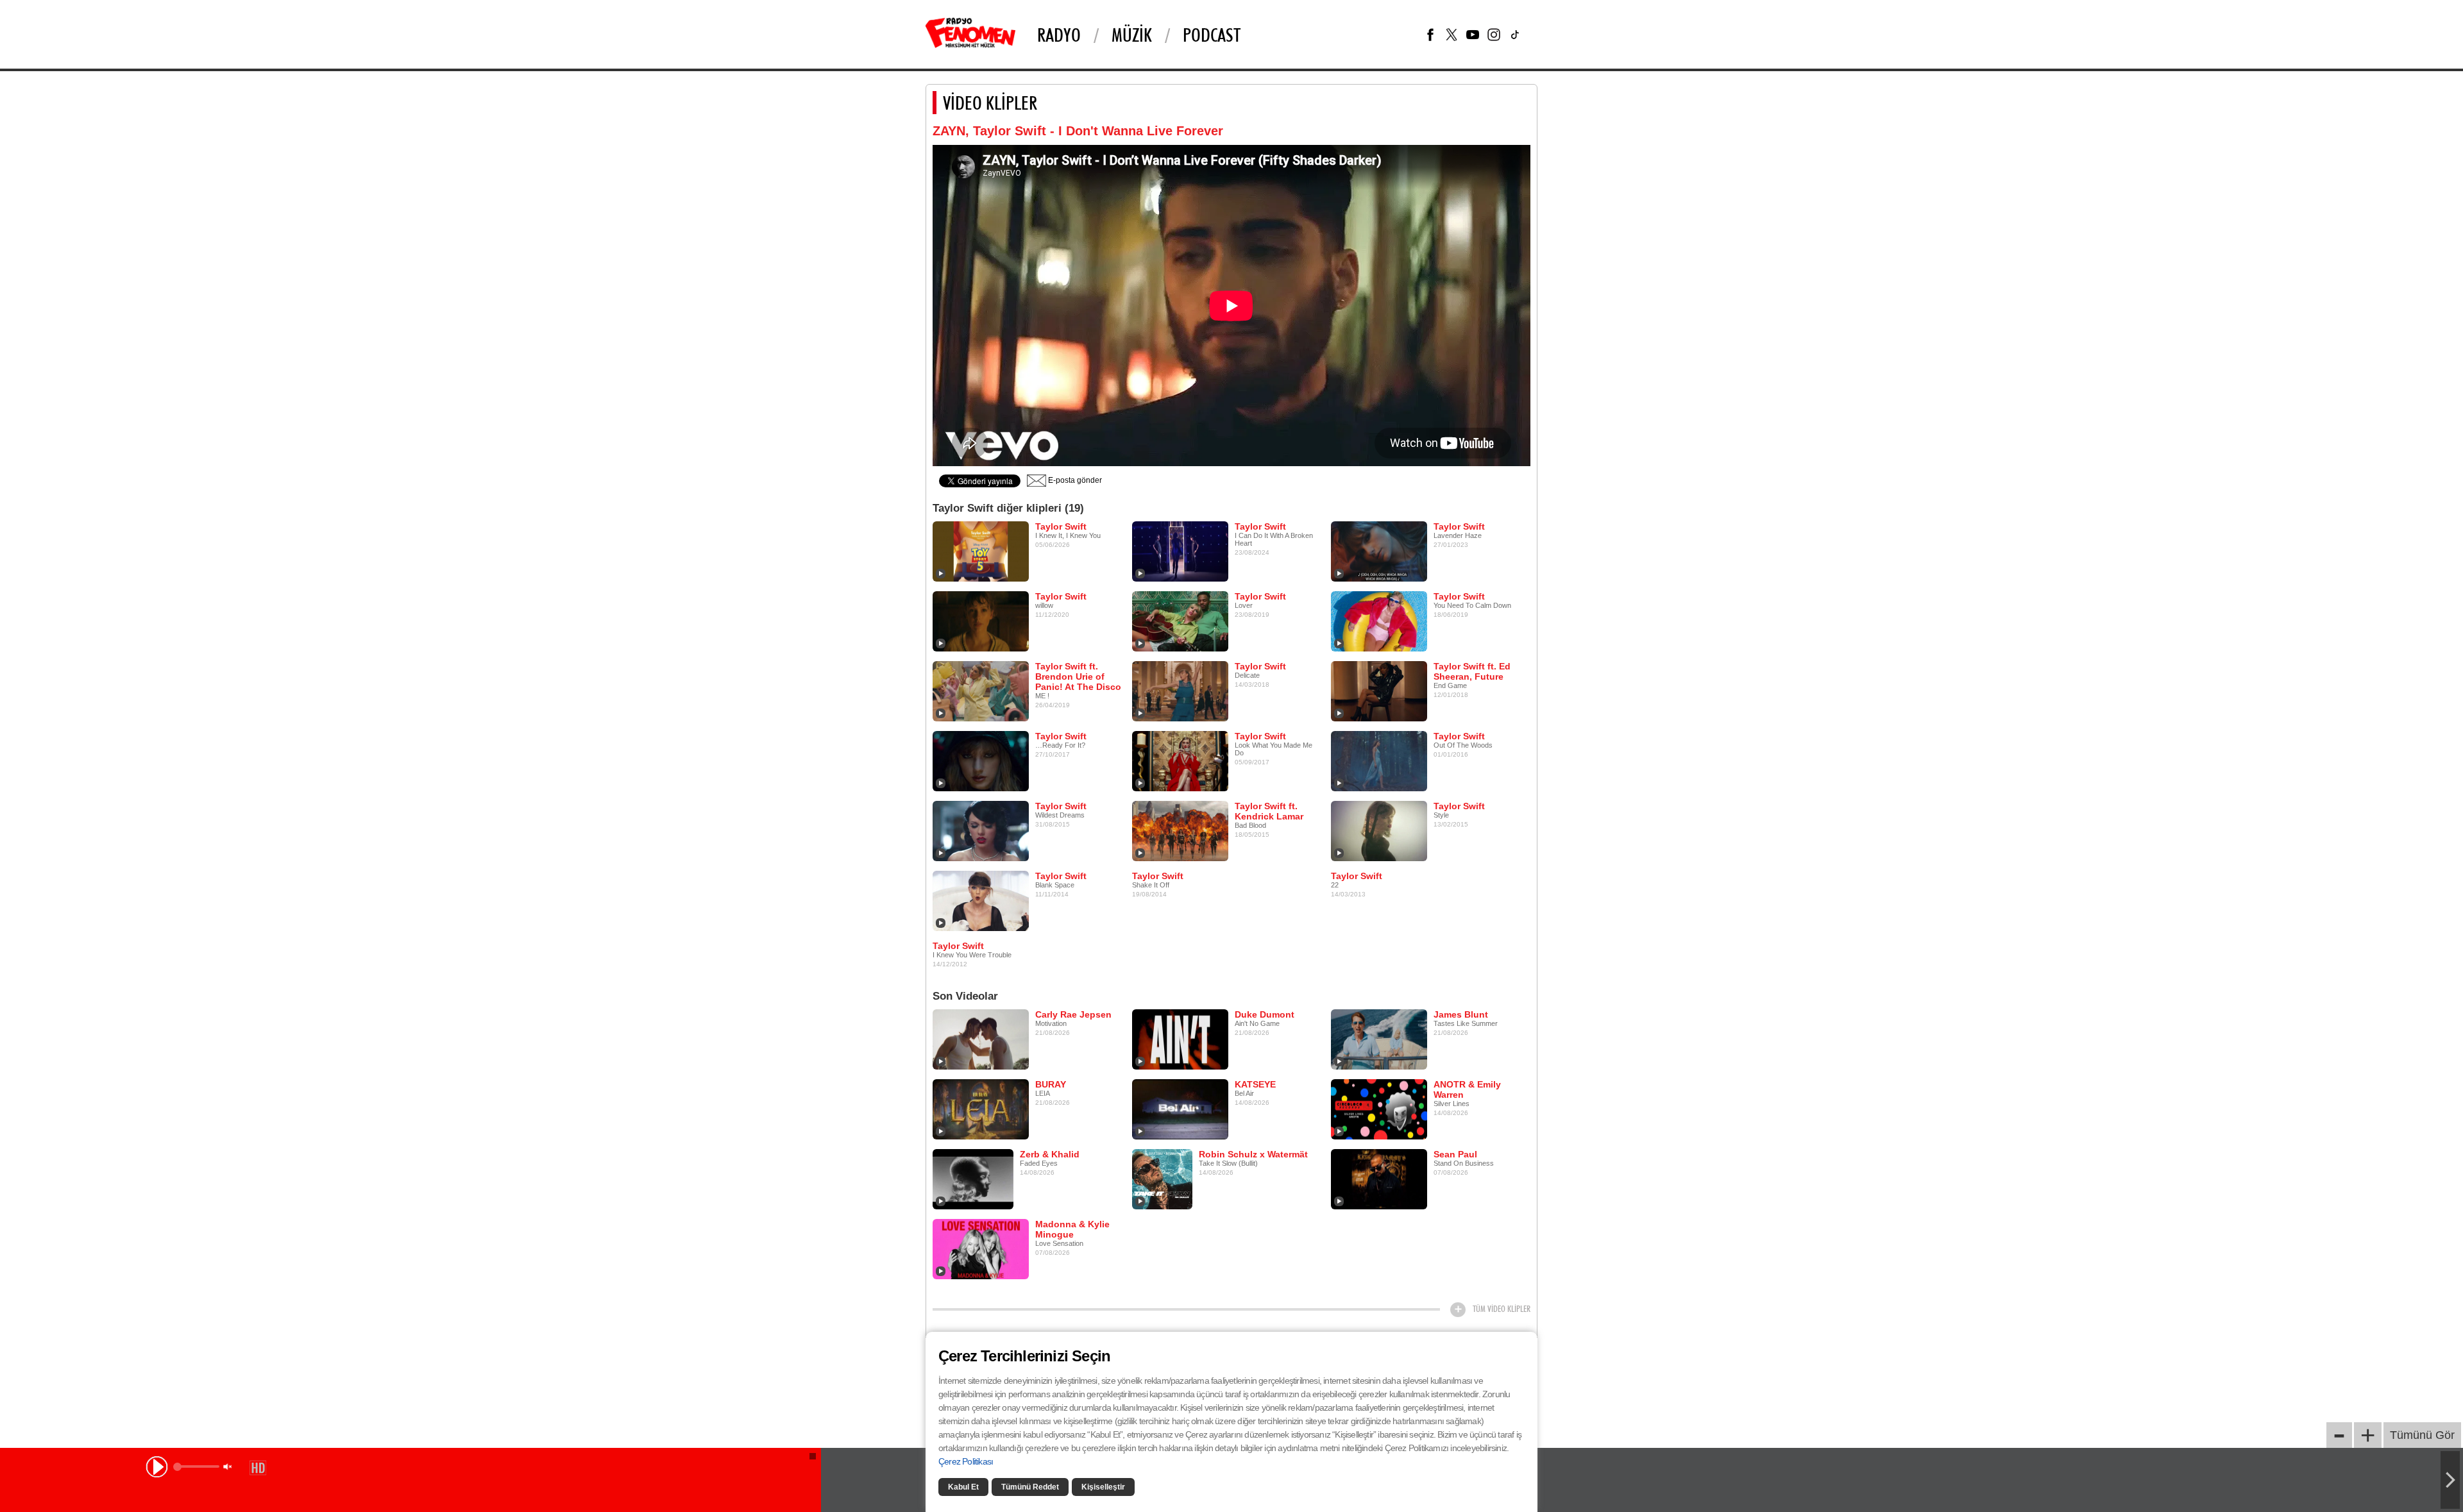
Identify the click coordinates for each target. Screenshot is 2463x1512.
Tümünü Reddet (1030, 1487)
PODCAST (1212, 35)
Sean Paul (1455, 1154)
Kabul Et (963, 1487)
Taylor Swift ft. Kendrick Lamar (1269, 811)
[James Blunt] (1379, 1039)
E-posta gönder (1074, 480)
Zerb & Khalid (1050, 1154)
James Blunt (1461, 1014)
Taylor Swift (1061, 526)
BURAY (1051, 1084)
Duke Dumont (1265, 1014)
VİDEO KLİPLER (990, 103)
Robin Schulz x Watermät (1253, 1154)
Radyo (1059, 35)
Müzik (1132, 35)
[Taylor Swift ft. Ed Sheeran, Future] (1379, 691)
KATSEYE (1255, 1084)
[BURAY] (981, 1109)
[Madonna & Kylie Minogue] (981, 1248)
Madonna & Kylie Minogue (1072, 1229)
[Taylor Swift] (981, 551)
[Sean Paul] (1379, 1179)
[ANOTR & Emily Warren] (1379, 1109)
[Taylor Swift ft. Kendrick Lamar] (1180, 830)
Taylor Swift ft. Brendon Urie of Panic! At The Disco (1078, 676)
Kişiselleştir (1103, 1487)
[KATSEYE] (1180, 1109)
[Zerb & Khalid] (973, 1179)
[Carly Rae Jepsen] (981, 1039)
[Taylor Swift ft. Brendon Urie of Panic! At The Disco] (981, 691)
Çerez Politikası (966, 1461)
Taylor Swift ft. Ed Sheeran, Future (1472, 671)
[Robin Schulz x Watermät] (1162, 1179)
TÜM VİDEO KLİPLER (1502, 1309)
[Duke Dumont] (1180, 1039)
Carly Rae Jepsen (1073, 1014)
